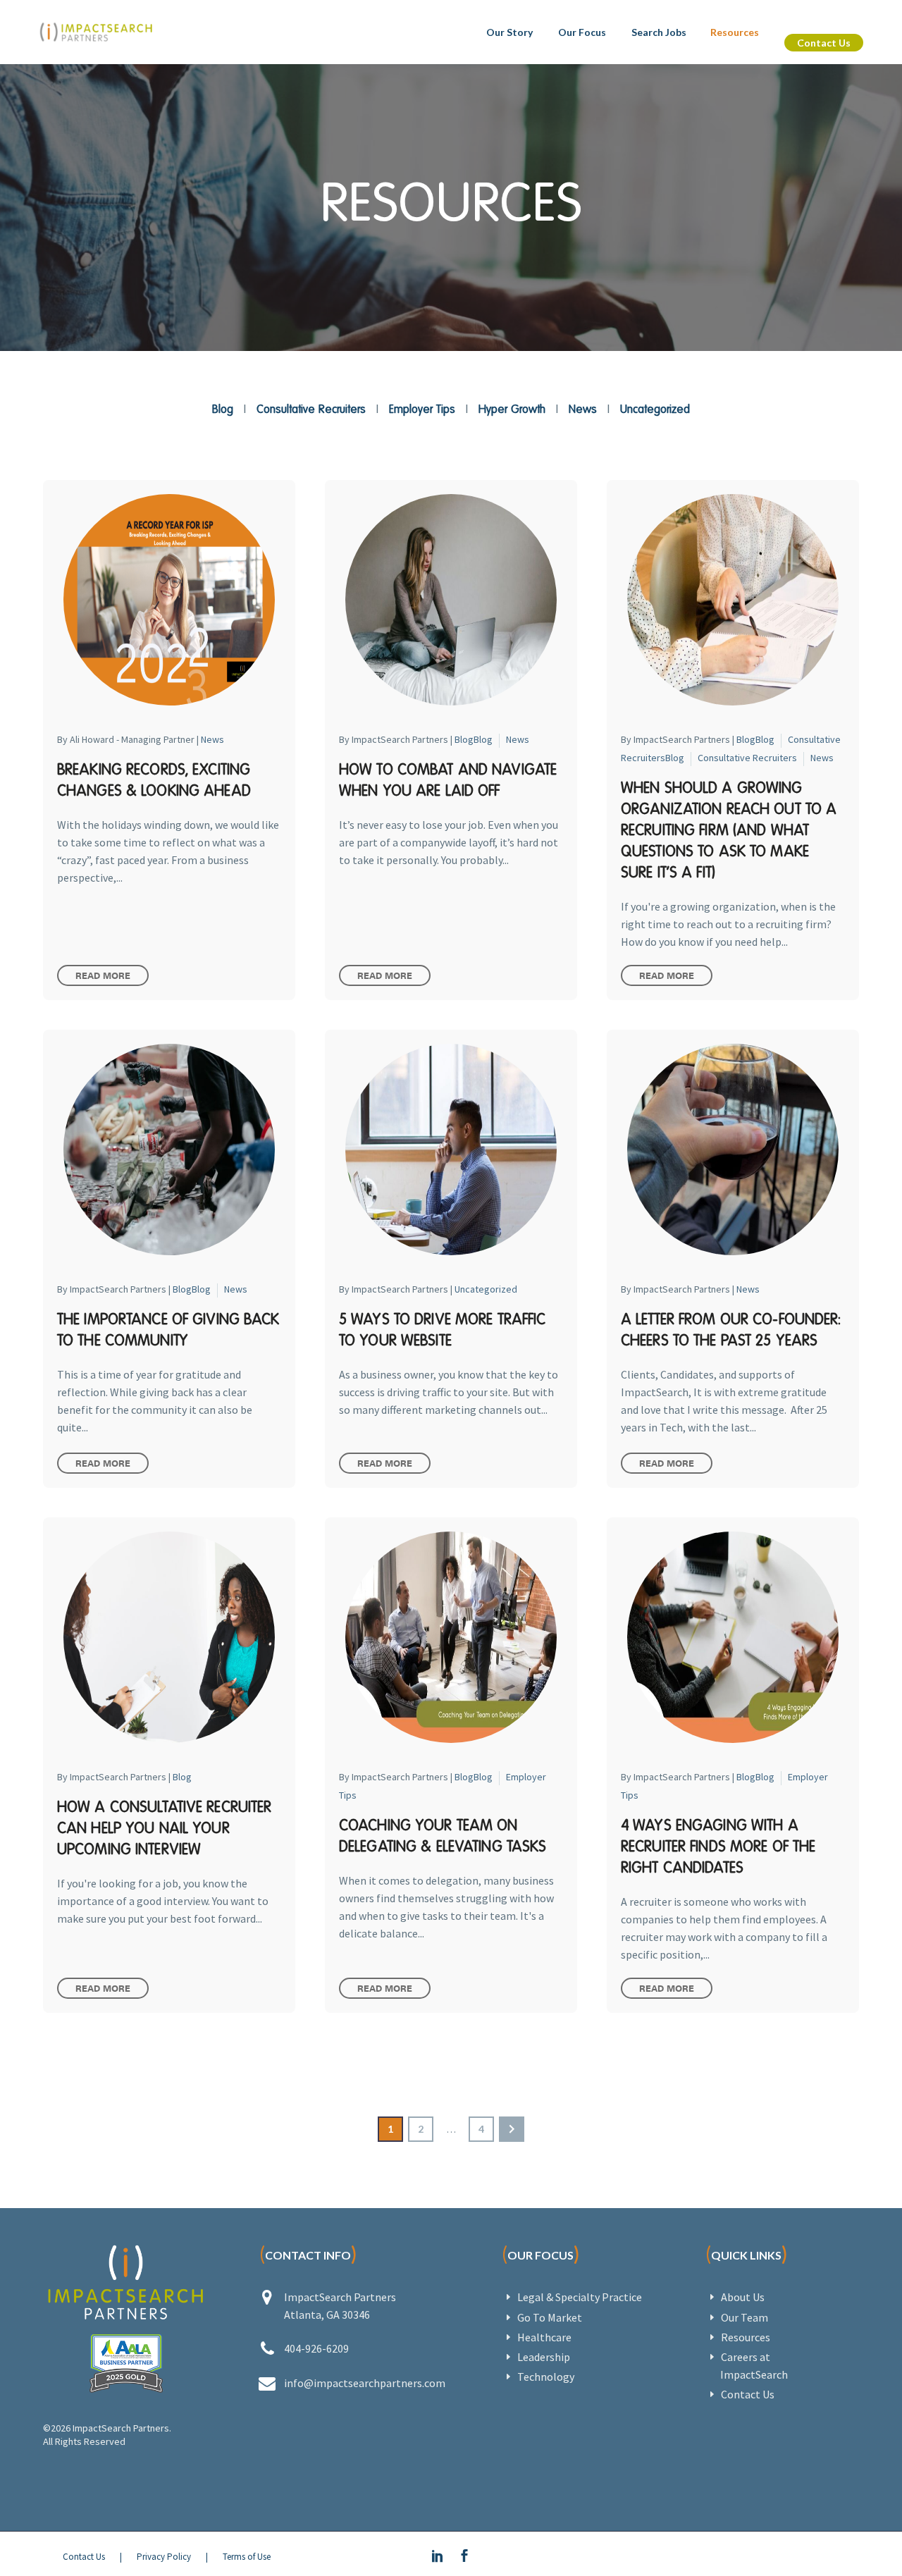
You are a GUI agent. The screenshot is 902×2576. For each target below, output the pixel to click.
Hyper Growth (512, 409)
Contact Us (824, 43)
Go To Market (550, 2317)
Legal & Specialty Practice (580, 2297)
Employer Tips (422, 409)
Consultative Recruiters (311, 409)
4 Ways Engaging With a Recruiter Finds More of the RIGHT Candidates (718, 1846)
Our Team (745, 2317)
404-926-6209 (316, 2348)
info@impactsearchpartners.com (365, 2383)
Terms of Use (247, 2557)
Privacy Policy (164, 2557)
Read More (103, 975)
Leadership (544, 2357)
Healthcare (544, 2337)
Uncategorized (655, 409)
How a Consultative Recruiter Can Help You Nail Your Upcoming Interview (164, 1828)
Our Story (509, 32)
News (583, 409)
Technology (546, 2377)
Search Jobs (659, 32)
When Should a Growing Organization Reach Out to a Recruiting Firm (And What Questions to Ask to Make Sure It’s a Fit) (729, 830)
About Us (743, 2297)
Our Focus (582, 32)
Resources (735, 32)
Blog (223, 409)
